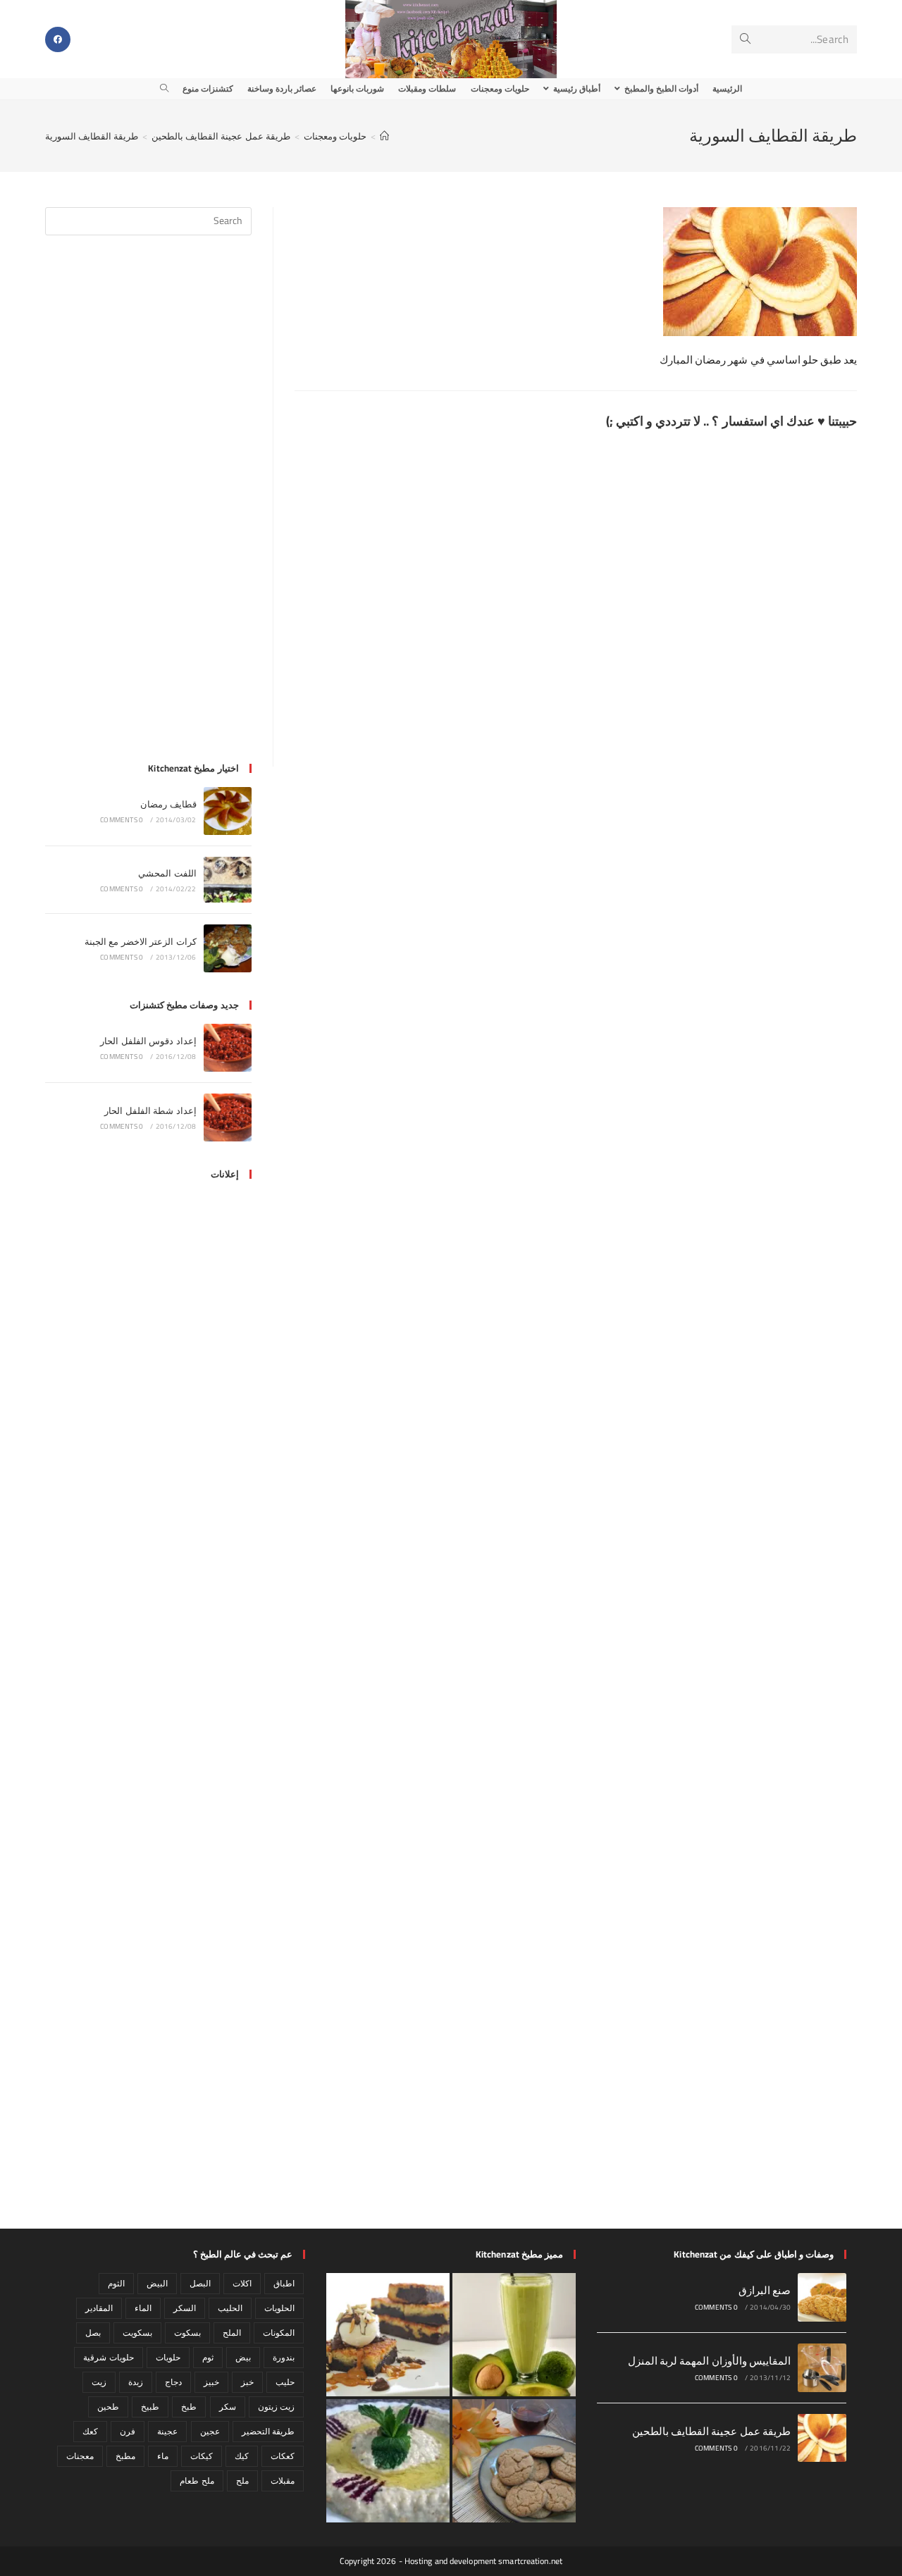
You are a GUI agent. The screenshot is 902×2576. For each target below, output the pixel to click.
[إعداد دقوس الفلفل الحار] (228, 1048)
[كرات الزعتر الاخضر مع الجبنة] (228, 948)
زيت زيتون (276, 2407)
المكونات (279, 2333)
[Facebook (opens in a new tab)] (58, 39)
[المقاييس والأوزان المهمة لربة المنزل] (822, 2368)
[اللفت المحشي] (228, 880)
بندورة (284, 2357)
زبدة (136, 2382)
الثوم (116, 2283)
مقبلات (283, 2481)
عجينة (167, 2431)
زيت (99, 2382)
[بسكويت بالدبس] (514, 2461)
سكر (228, 2407)
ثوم (208, 2357)
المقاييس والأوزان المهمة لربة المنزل (710, 2361)
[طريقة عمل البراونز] (388, 2335)
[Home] (384, 136)
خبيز (211, 2382)
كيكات (202, 2456)
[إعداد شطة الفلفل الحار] (228, 1117)
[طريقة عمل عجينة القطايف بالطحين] (822, 2438)
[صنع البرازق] (822, 2297)
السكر (185, 2308)
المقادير (99, 2308)
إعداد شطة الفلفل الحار (150, 1110)
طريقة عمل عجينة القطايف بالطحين (712, 2431)
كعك (90, 2431)
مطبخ (125, 2456)
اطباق (284, 2283)
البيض (157, 2283)
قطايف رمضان (168, 804)
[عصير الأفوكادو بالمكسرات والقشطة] (514, 2335)
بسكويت (137, 2333)
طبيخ (150, 2407)
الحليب (230, 2308)
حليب (285, 2382)
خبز (247, 2382)
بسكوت (187, 2333)
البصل (200, 2283)
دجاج (173, 2382)
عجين (210, 2431)
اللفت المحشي (167, 873)
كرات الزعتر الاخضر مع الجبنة (141, 941)
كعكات (283, 2456)
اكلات (242, 2283)
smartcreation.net (530, 2561)
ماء (163, 2456)
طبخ (189, 2407)
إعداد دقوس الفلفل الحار (148, 1041)
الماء (143, 2308)
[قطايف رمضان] (228, 811)
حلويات (168, 2357)
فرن (128, 2431)
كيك (242, 2456)
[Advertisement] (148, 507)
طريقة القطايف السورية (92, 136)
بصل (93, 2333)
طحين (108, 2407)
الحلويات (279, 2308)
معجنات (80, 2456)
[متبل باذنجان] (388, 2461)
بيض (243, 2357)
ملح (242, 2481)
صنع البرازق (765, 2290)
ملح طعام (197, 2481)
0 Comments (122, 820)
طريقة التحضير (268, 2431)
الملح (232, 2333)
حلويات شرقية (108, 2357)
